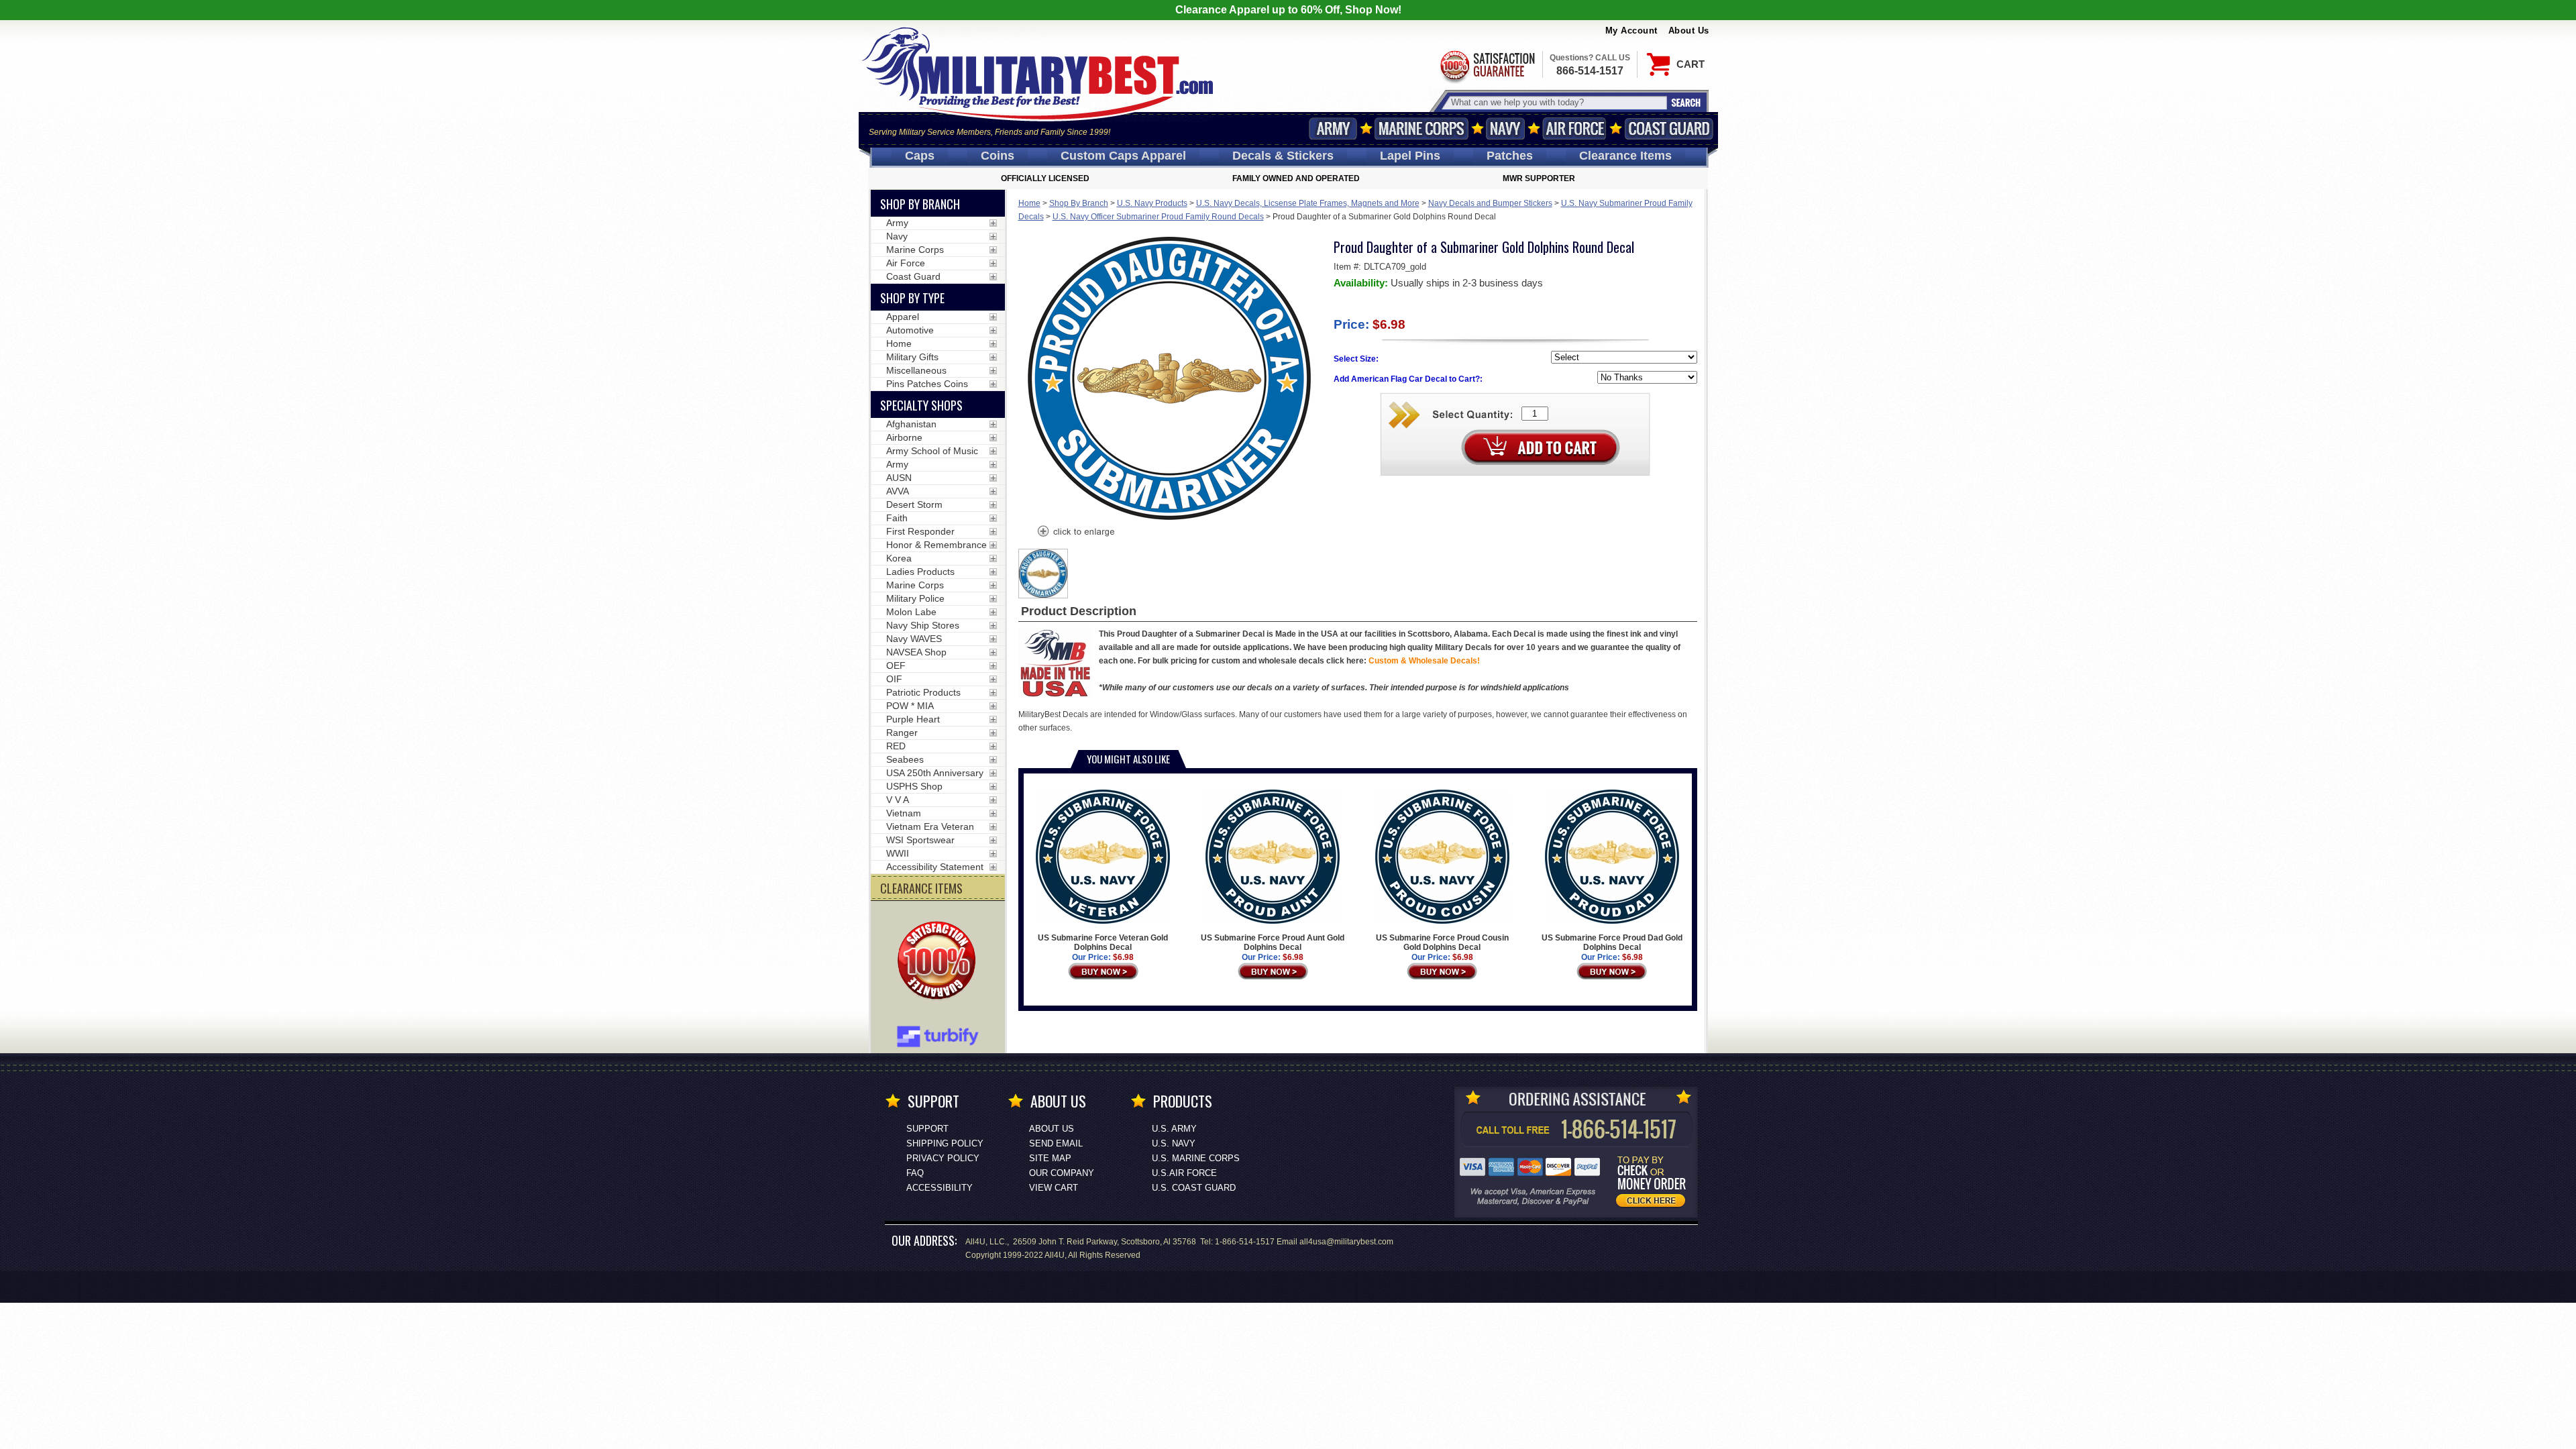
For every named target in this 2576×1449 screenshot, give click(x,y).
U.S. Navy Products (1152, 203)
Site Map (1050, 1158)
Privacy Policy (943, 1158)
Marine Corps (1421, 128)
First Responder (920, 531)
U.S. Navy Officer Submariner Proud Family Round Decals (1158, 217)
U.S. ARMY (1174, 1129)
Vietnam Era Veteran (930, 826)
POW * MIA (910, 706)
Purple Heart (913, 719)
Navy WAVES (914, 639)
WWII (898, 853)
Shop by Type (912, 298)
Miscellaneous (916, 370)
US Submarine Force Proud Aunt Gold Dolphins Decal (1273, 943)
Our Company (1062, 1173)
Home (1029, 203)
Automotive (910, 330)
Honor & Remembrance (936, 545)
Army (1333, 128)
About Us (1689, 31)
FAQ (915, 1173)
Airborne (904, 437)
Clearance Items (1625, 156)
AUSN (899, 478)
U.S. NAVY (1174, 1143)
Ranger (902, 733)
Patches (1510, 156)
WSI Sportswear (920, 840)
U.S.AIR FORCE (1184, 1173)
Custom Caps (1123, 156)
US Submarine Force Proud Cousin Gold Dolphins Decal (1442, 943)
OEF (896, 665)
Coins (998, 156)
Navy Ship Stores (923, 625)
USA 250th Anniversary (935, 773)
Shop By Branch (1079, 203)
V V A (898, 800)
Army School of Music (932, 451)
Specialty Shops (921, 405)
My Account (1631, 31)
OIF (894, 679)
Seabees (905, 759)
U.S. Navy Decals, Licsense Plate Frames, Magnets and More (1308, 203)
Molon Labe (911, 612)
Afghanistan (911, 424)
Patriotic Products (923, 692)
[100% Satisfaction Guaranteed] (940, 962)
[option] (1043, 574)
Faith (897, 518)
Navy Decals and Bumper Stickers (1490, 203)
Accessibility (940, 1188)
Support (927, 1129)
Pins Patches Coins (927, 384)
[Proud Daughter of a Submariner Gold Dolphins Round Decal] (1075, 533)
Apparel (903, 317)
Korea (899, 558)
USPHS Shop (914, 786)
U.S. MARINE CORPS (1196, 1158)
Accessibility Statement (935, 867)
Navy (1505, 128)
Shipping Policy (945, 1143)
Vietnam (904, 813)
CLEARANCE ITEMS (921, 888)
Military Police (915, 598)
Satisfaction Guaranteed (1487, 65)
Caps (920, 156)
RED (896, 746)
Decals (1283, 156)
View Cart (1054, 1188)
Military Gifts (912, 357)
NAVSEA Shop (916, 652)
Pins (1410, 156)
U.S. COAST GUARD (1194, 1188)
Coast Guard (1669, 128)
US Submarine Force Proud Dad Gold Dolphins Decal (1612, 943)
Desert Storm (914, 504)
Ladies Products (920, 572)
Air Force (1574, 128)
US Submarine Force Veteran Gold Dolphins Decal (1103, 943)
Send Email (1056, 1143)
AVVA (898, 491)
